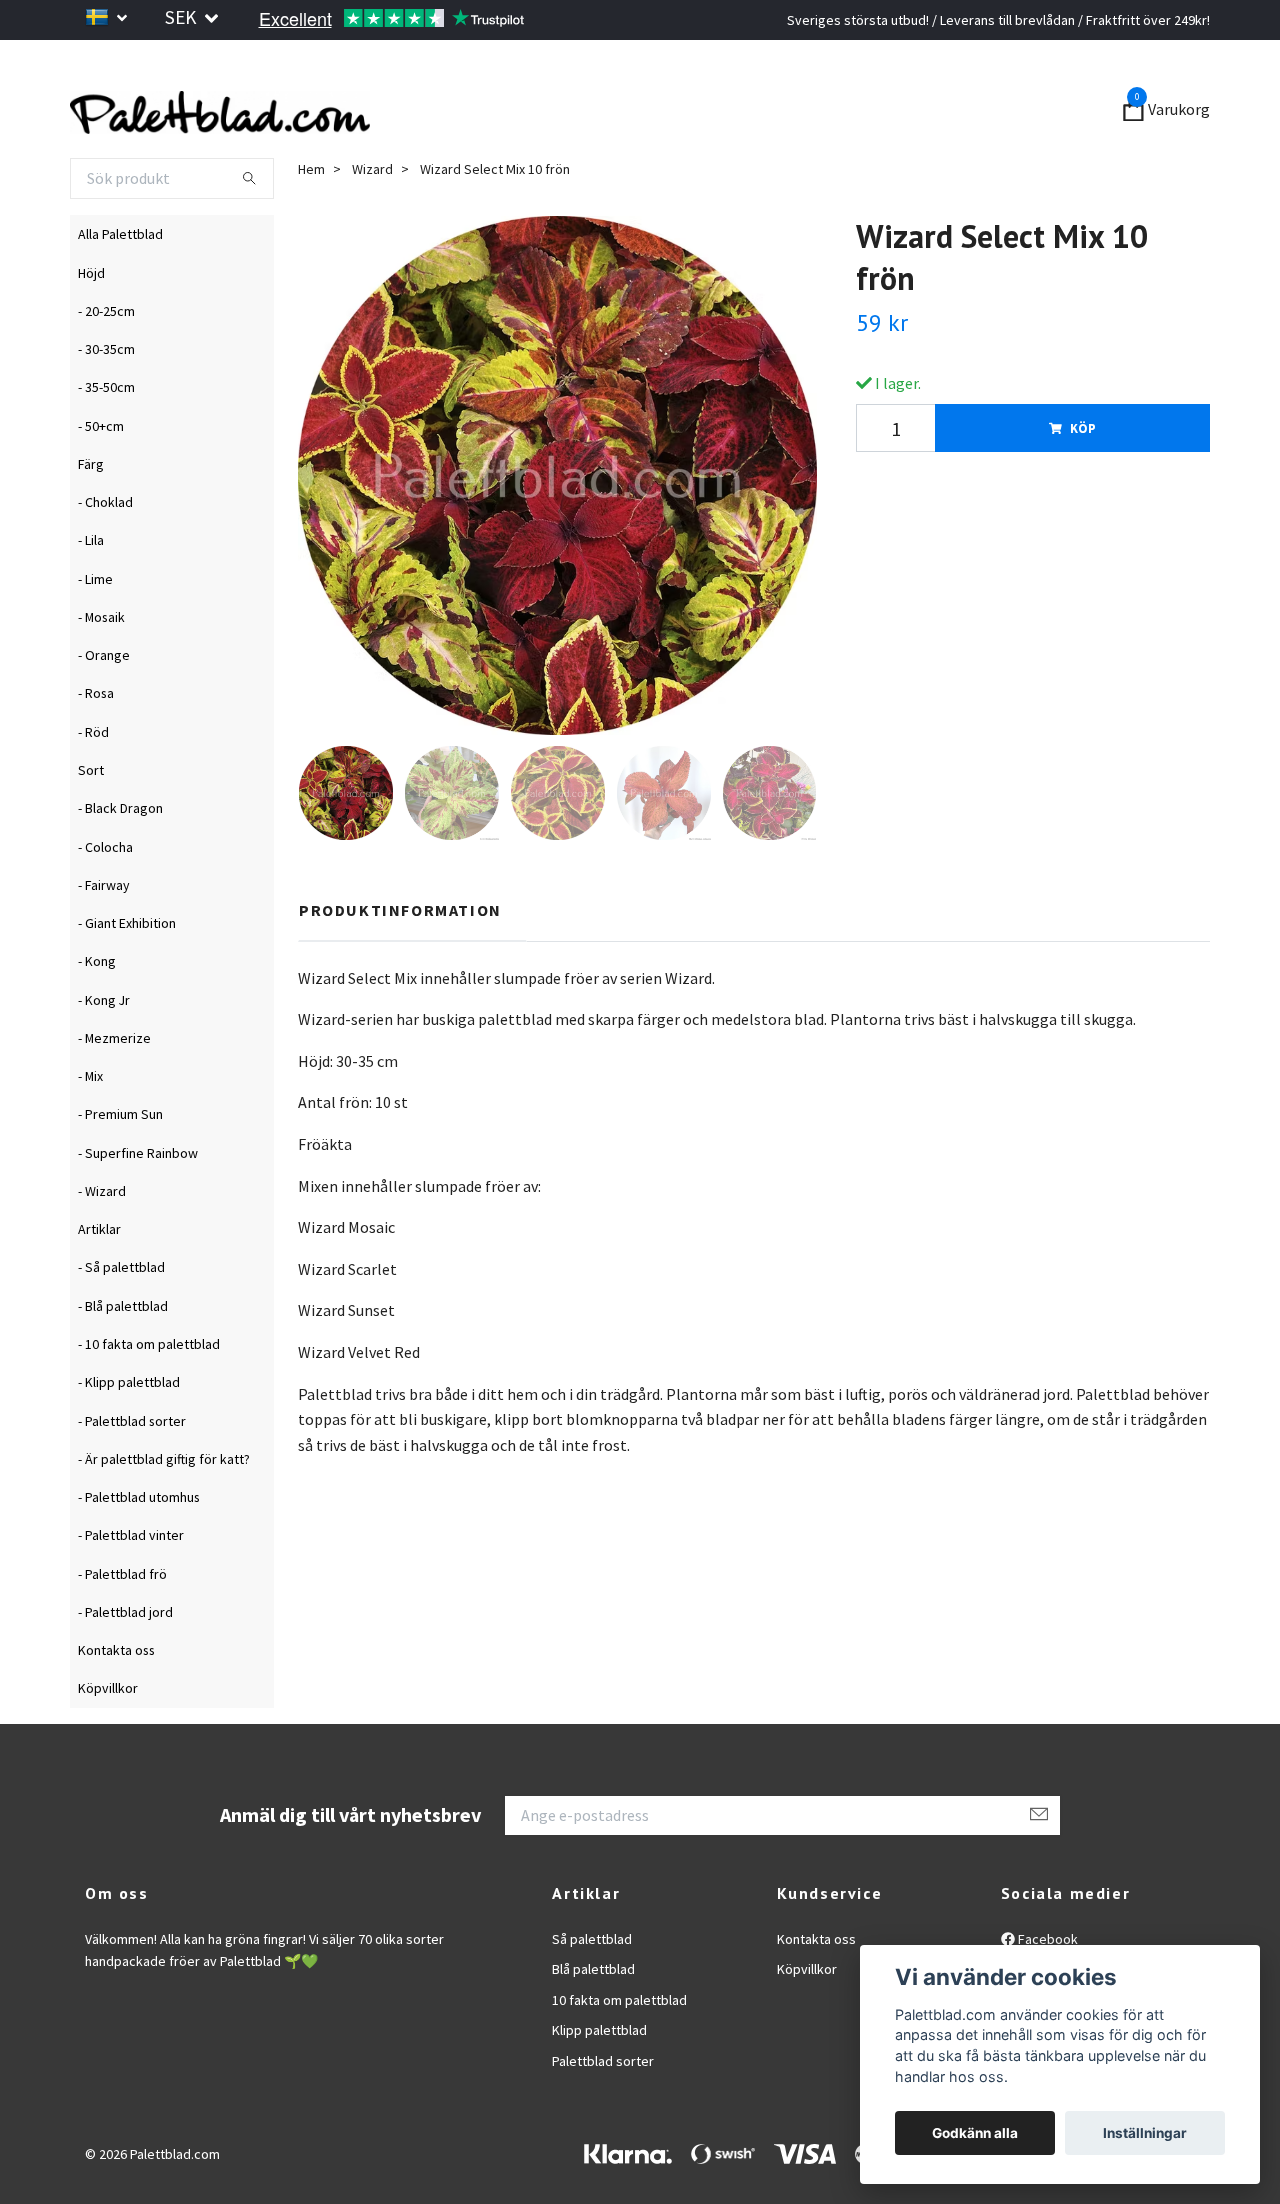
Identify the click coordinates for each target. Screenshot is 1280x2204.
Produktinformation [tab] (400, 964)
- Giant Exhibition (127, 977)
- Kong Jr (104, 1054)
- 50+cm (101, 480)
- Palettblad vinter (131, 1590)
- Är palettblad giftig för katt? (164, 1513)
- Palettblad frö (122, 1628)
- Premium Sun (120, 1169)
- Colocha (105, 901)
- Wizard (102, 1245)
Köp (1083, 483)
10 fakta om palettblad (619, 2054)
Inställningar (1145, 2133)
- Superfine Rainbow (138, 1207)
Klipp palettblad (599, 2085)
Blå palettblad (593, 2024)
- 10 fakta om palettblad (149, 1398)
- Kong (97, 1016)
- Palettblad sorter (132, 1475)
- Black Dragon (120, 863)
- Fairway (104, 939)
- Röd (93, 786)
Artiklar (99, 1284)
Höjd (91, 327)
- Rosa (96, 748)
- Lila (91, 595)
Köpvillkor (108, 1743)
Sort (91, 824)
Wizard (372, 223)
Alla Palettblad (120, 289)
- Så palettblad (121, 1322)
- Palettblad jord (125, 1666)
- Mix (90, 1130)
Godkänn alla (975, 2133)
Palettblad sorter (603, 2115)
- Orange (104, 710)
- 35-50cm (106, 442)
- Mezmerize (114, 1092)
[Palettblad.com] (420, 138)
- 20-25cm (106, 365)
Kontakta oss (116, 1704)
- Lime (95, 633)
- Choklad (105, 556)
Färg (91, 518)
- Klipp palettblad (129, 1437)
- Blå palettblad (123, 1360)
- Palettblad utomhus (139, 1551)
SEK (182, 17)
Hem (311, 223)
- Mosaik (101, 671)
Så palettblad (592, 1993)
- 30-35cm (106, 403)
